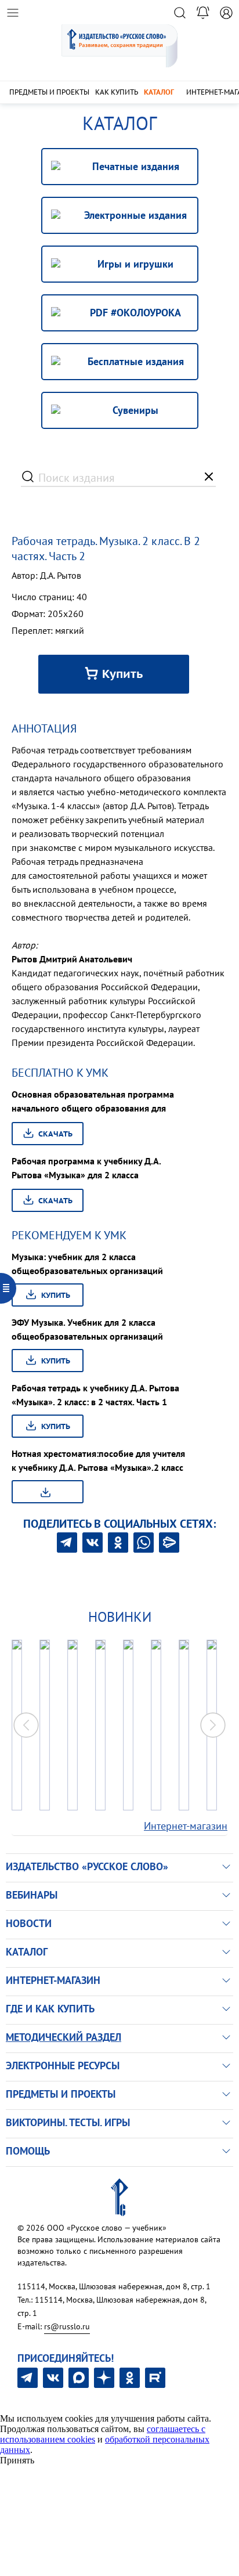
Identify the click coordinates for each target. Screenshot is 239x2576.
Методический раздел (64, 2037)
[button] (213, 1725)
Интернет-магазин (186, 1826)
